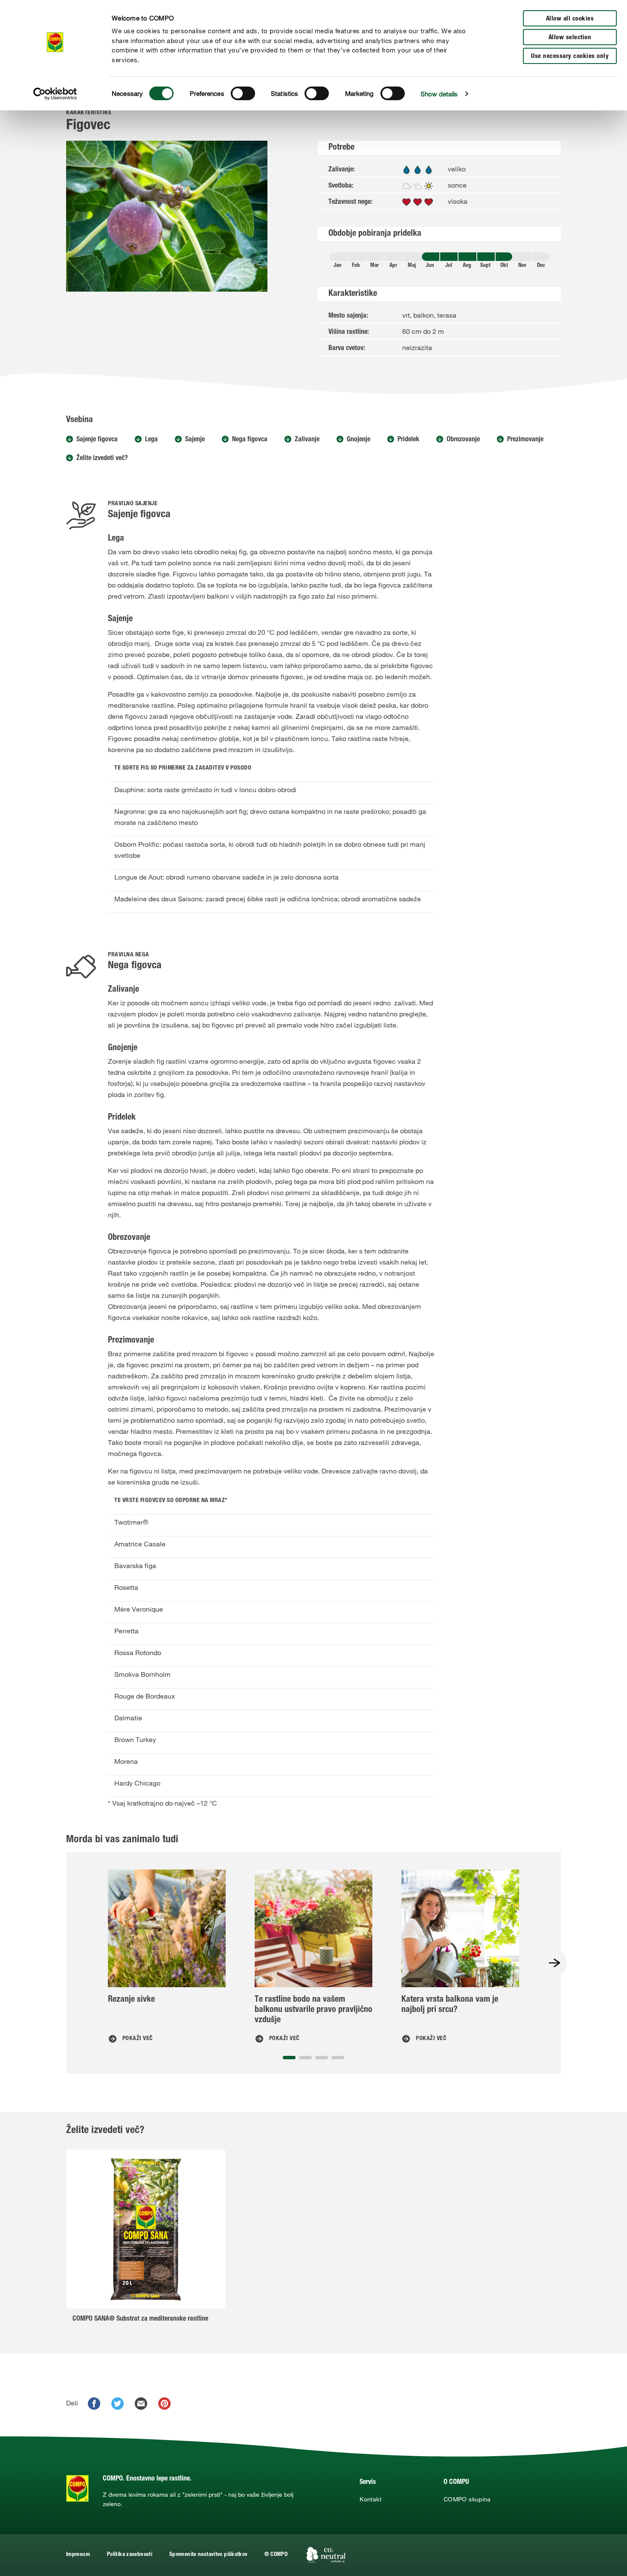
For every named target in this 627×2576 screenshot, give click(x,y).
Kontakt (370, 2499)
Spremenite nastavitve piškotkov (208, 2555)
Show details (439, 94)
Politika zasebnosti (130, 2555)
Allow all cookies (570, 19)
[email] (141, 2404)
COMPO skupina (467, 2499)
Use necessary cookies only (570, 56)
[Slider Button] (554, 1963)
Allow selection (570, 38)
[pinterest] (164, 2404)
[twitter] (118, 2404)
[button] (289, 2058)
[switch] (243, 93)
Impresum (78, 2555)
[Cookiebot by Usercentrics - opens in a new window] (55, 94)
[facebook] (94, 2404)
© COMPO (276, 2555)
